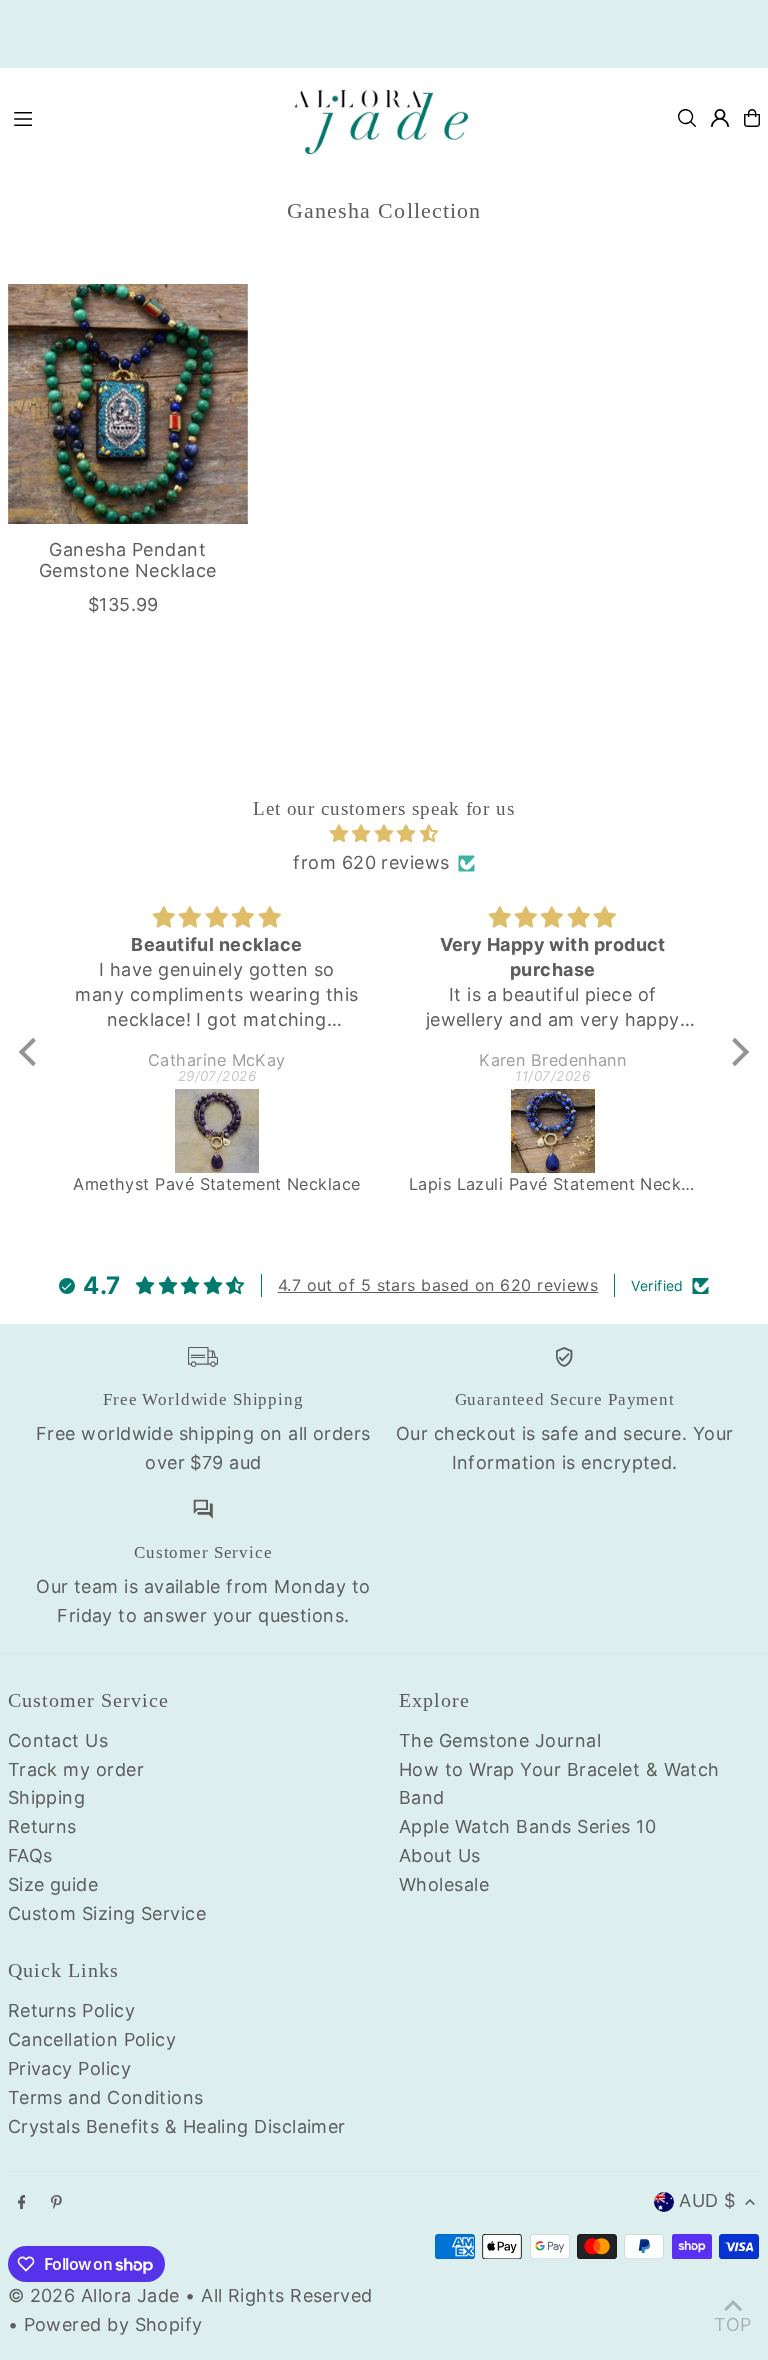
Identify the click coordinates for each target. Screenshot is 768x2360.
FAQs (30, 1855)
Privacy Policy (69, 2068)
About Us (440, 1855)
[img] (384, 834)
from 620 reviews (371, 862)
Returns (42, 1826)
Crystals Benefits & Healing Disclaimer (177, 2126)
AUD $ (707, 2200)
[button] (33, 1051)
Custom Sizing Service (107, 1913)
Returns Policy (71, 2010)
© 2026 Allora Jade (94, 2295)
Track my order (76, 1769)
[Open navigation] (137, 117)
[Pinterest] (56, 2203)
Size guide (53, 1884)
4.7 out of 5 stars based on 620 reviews (438, 1285)
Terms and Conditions (106, 2097)
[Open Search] (687, 118)
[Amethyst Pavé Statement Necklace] (217, 1131)
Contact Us (58, 1740)
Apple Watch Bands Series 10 (527, 1826)
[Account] (720, 118)
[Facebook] (22, 2203)
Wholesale (444, 1884)
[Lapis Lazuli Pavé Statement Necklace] (553, 1131)
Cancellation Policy (92, 2039)
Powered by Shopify (113, 2324)
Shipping (47, 1797)
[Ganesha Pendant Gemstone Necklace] (128, 404)
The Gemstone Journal (500, 1740)
